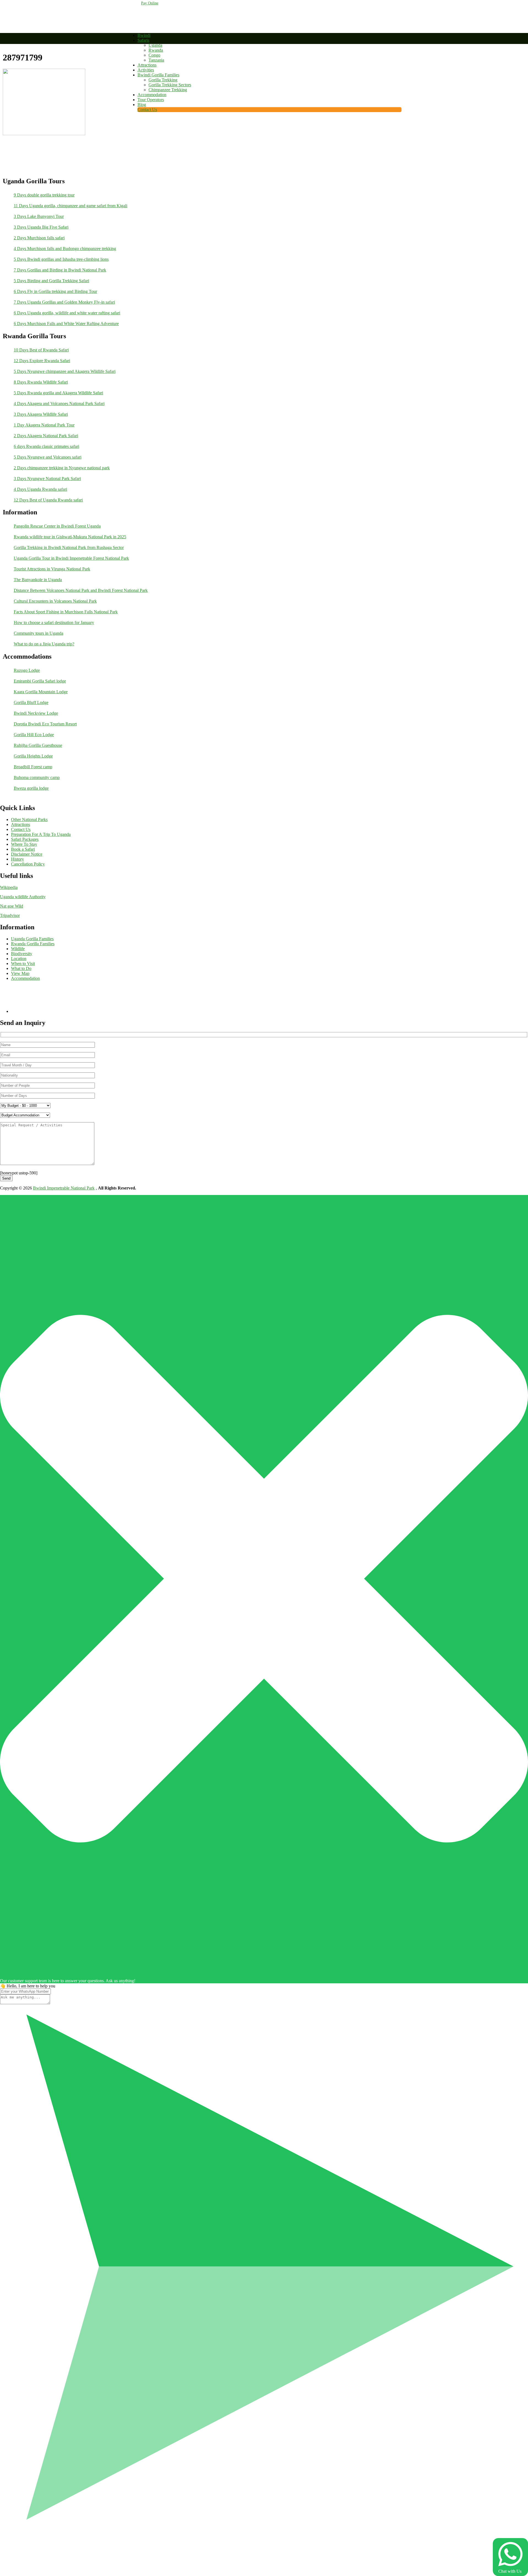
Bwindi (144, 35)
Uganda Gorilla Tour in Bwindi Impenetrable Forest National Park (71, 558)
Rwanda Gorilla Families (33, 944)
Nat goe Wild (12, 906)
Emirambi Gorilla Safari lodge (40, 681)
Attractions (147, 65)
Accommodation (152, 95)
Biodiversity (22, 954)
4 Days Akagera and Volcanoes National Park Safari (59, 404)
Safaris (143, 40)
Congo (154, 55)
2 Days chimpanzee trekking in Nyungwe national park (62, 468)
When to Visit (23, 963)
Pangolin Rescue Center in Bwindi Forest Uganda (57, 526)
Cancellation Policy (28, 864)
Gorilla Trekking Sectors (170, 85)
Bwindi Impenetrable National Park (64, 1188)
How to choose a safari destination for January (54, 622)
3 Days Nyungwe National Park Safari (47, 479)
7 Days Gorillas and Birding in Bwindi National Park (60, 270)
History (17, 859)
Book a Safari (23, 849)
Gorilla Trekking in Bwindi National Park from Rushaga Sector (69, 547)
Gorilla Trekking (163, 80)
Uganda (155, 45)
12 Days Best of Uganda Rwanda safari (48, 500)
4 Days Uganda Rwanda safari (40, 489)
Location (19, 959)
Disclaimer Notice (27, 854)
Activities (146, 70)
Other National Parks (29, 820)
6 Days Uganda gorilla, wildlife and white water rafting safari (67, 313)
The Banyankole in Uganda (38, 580)
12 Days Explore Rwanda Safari (42, 361)
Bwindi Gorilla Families (158, 75)
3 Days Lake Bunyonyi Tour (39, 216)
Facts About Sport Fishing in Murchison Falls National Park (66, 612)
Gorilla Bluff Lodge (31, 702)
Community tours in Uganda (38, 633)
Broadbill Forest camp (33, 767)
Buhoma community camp (37, 777)
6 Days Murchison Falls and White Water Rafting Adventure (66, 324)
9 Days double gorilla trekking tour (44, 195)
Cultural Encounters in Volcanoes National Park (55, 601)
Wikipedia (9, 887)
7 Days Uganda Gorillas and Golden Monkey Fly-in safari (64, 302)
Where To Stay (24, 844)
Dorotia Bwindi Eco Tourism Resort (45, 724)
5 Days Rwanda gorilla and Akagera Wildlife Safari (58, 393)
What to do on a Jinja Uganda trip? (44, 644)
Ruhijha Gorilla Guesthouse (38, 745)
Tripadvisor (10, 915)
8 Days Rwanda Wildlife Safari (41, 382)
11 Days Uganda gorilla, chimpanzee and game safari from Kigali (71, 206)
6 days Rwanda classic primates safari (46, 446)
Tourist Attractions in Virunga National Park (52, 569)
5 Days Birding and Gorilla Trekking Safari (51, 281)
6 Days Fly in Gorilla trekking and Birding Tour (55, 291)
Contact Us (147, 109)
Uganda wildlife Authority (23, 897)
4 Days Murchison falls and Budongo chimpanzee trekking (65, 249)
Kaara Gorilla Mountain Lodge (41, 692)
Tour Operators (151, 100)
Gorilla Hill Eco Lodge (34, 735)
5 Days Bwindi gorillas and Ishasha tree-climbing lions (61, 259)
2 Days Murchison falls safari (39, 238)
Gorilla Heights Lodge (33, 756)
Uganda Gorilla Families (32, 939)
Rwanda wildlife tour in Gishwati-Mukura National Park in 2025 (70, 537)
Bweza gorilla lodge (31, 788)
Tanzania (156, 60)
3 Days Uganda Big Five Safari (41, 227)
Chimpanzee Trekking (168, 90)
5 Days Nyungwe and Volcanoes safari (48, 457)
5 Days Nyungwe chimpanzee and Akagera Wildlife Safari (65, 371)
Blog (142, 105)
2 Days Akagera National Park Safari (46, 436)
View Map (20, 973)
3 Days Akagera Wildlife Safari (41, 414)
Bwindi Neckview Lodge (36, 713)
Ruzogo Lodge (27, 670)
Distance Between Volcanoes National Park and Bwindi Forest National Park (81, 590)
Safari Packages (25, 839)
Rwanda (156, 50)
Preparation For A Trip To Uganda (41, 834)
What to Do (21, 968)
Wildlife (18, 949)
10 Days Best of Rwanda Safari (41, 350)
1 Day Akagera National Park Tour (44, 425)
